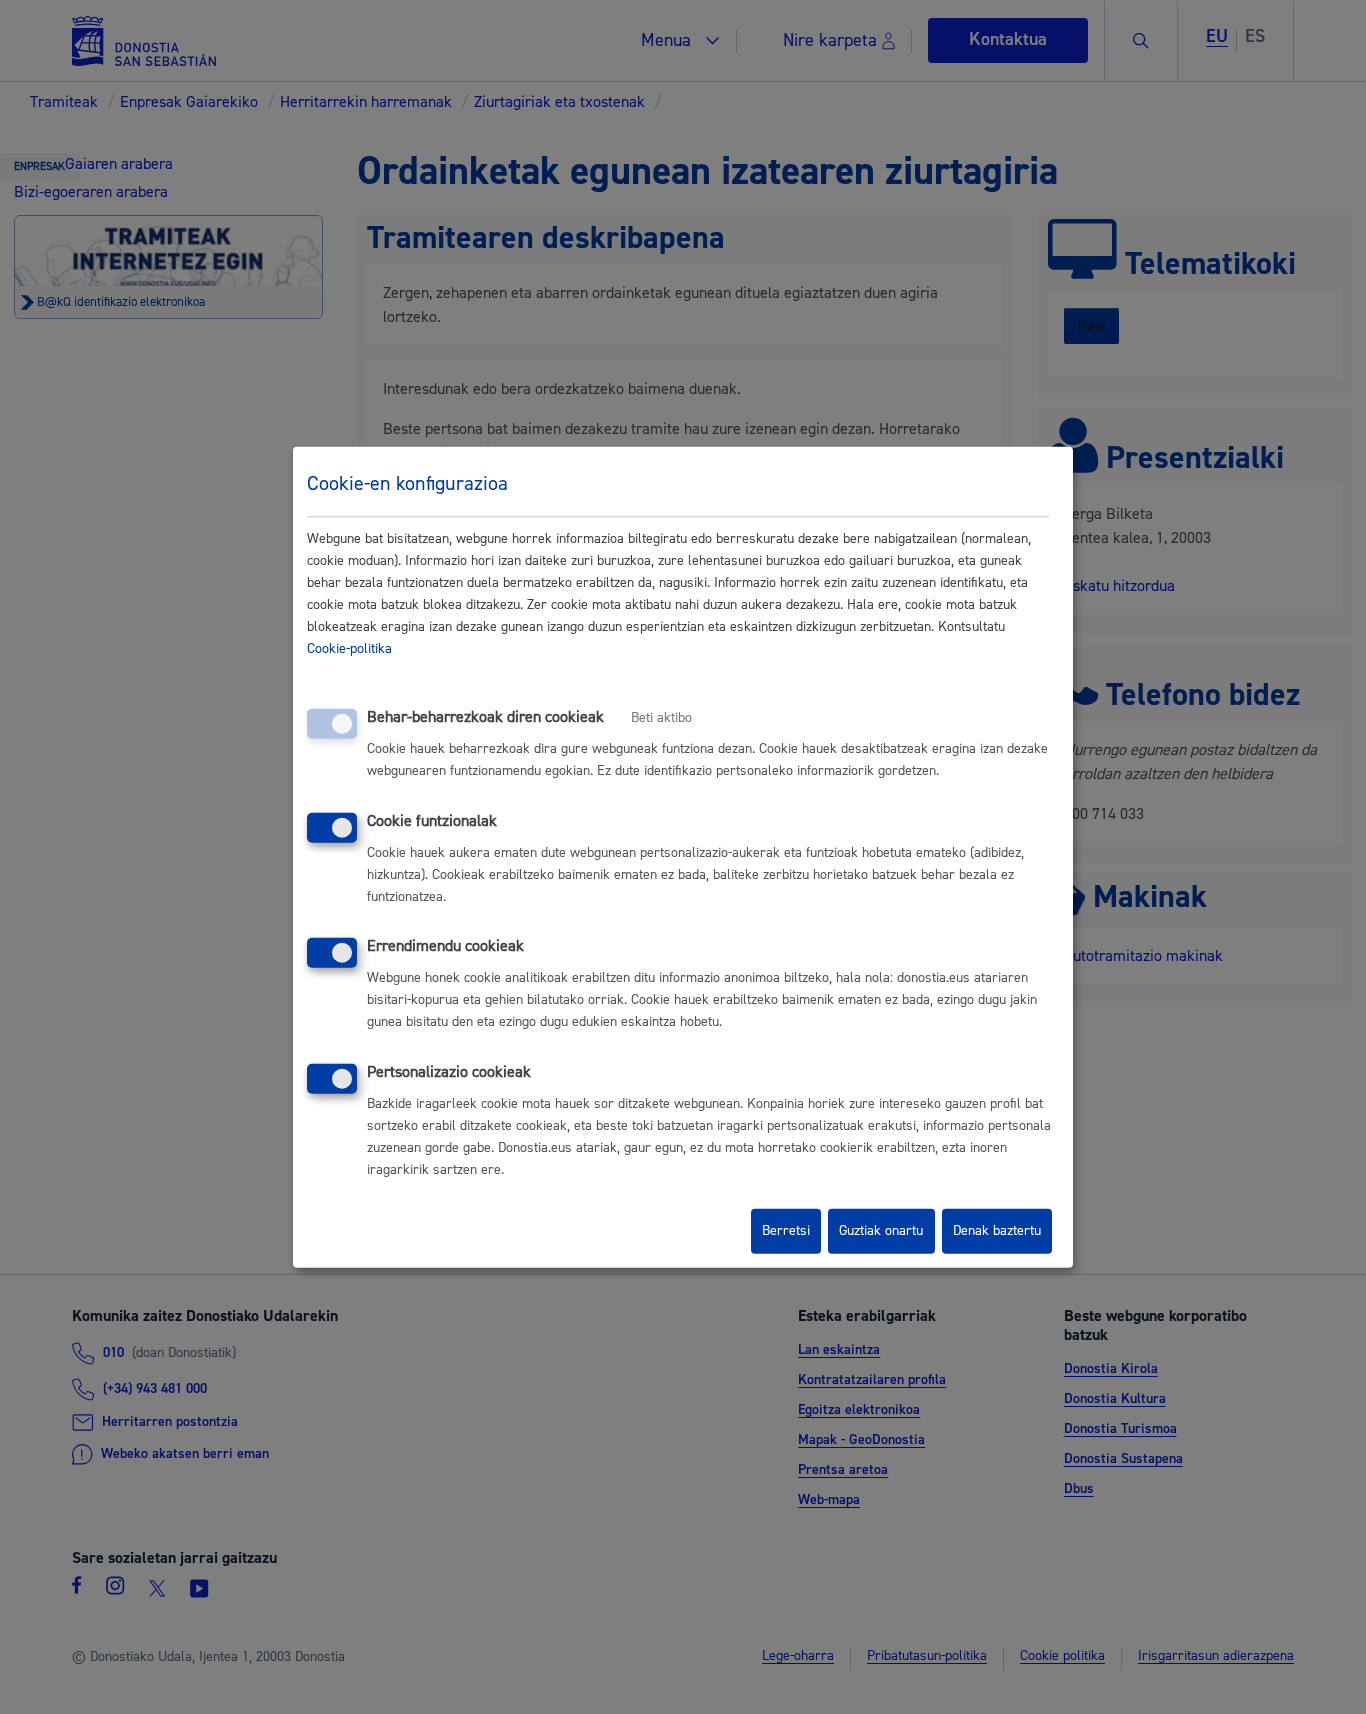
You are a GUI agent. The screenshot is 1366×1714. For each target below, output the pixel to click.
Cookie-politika (349, 649)
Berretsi (786, 1231)
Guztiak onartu (881, 1231)
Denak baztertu (997, 1231)
